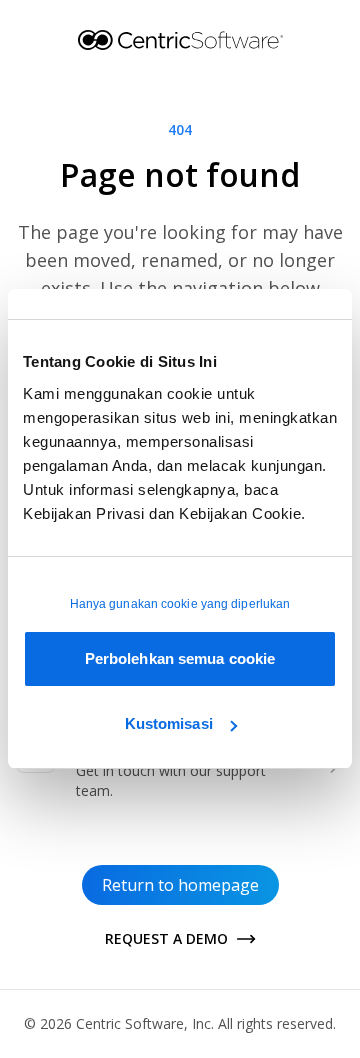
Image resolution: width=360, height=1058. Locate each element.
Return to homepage (180, 885)
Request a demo (166, 938)
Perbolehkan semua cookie (180, 658)
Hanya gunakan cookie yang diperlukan (180, 604)
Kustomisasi (169, 723)
